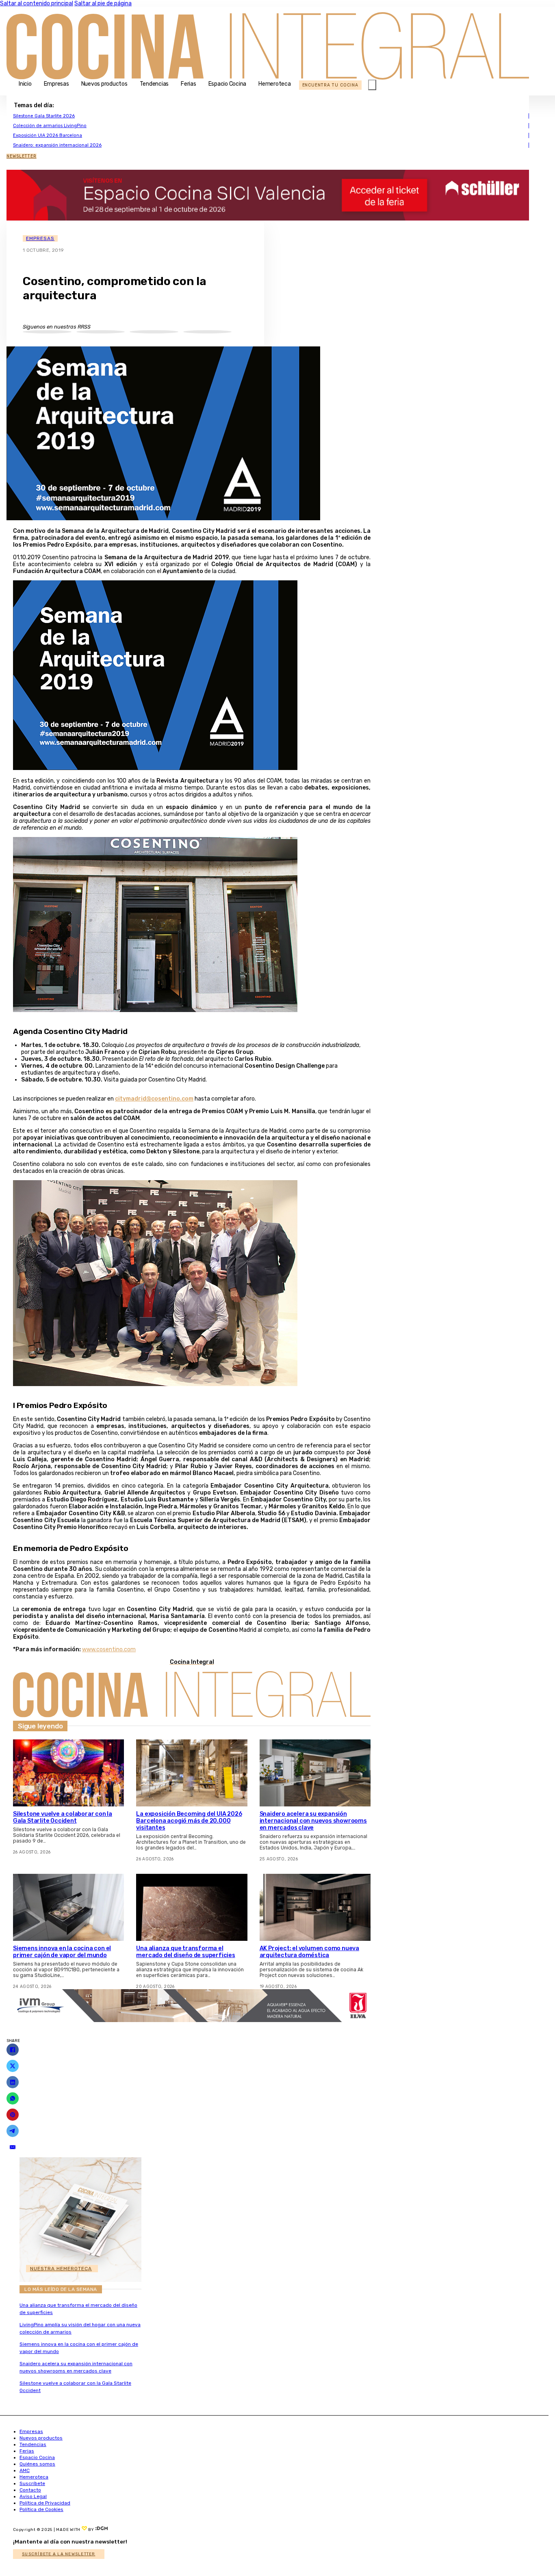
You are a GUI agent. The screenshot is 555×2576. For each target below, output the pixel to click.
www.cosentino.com (109, 1649)
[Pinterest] (13, 2115)
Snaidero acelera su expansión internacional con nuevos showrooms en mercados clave (313, 1821)
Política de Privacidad (45, 2503)
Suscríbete (32, 2483)
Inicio (25, 84)
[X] (13, 2066)
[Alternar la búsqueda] (372, 85)
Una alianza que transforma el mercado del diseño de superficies (185, 1952)
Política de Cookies (41, 2509)
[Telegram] (13, 2131)
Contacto (30, 2490)
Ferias (189, 84)
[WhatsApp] (13, 2098)
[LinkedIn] (13, 2082)
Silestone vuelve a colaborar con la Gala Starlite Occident (63, 1817)
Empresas (56, 84)
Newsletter (22, 156)
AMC (25, 2470)
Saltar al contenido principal (37, 3)
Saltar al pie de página (103, 3)
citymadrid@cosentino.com (154, 1099)
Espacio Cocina (228, 84)
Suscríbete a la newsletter (59, 2554)
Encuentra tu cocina (330, 85)
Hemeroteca (275, 84)
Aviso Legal (33, 2496)
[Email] (13, 2147)
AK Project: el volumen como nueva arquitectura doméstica (309, 1952)
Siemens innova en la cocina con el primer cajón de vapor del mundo (62, 1952)
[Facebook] (13, 2050)
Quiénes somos (37, 2464)
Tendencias (154, 84)
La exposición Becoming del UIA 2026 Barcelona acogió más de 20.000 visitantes (189, 1821)
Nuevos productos (104, 84)
